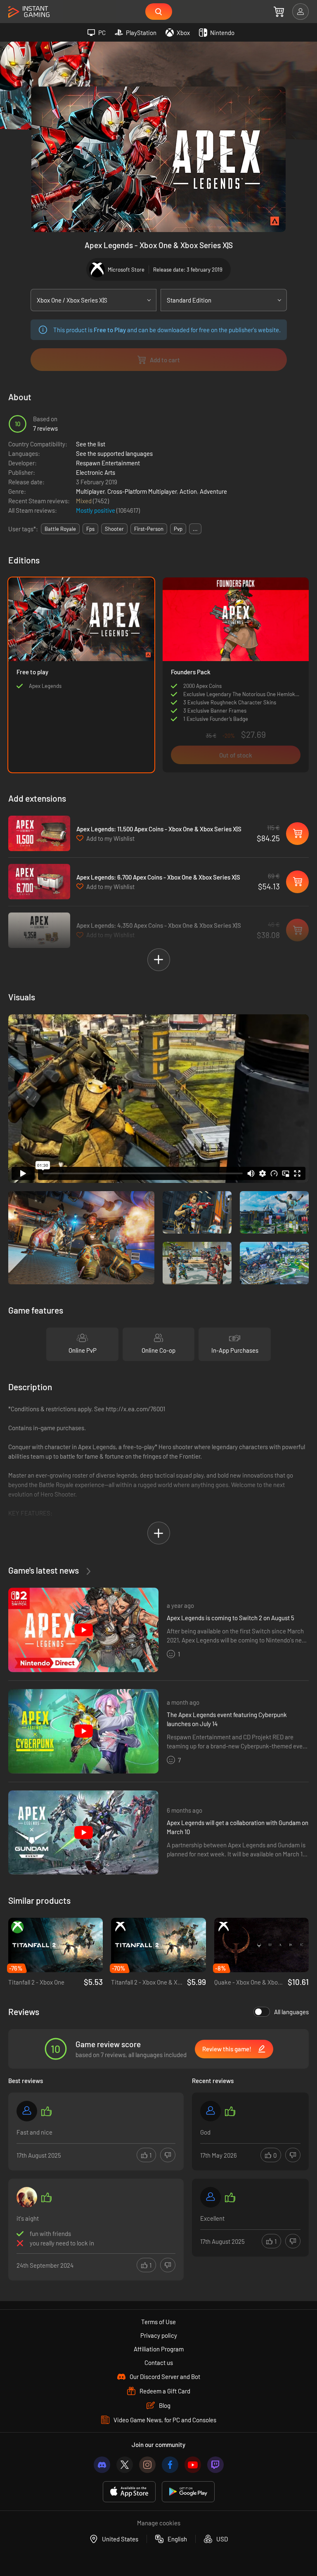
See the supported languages (114, 453)
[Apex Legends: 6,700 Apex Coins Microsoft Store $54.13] (39, 882)
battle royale (60, 529)
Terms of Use (158, 2322)
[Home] (29, 12)
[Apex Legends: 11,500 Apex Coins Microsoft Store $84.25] (39, 833)
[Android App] (188, 2492)
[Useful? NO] (168, 2155)
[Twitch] (215, 2465)
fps (90, 529)
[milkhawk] (27, 2197)
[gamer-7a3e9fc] (211, 2111)
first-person (149, 529)
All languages (291, 2012)
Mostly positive (96, 510)
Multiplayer (90, 491)
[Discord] (102, 2465)
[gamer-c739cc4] (27, 2111)
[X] (125, 2465)
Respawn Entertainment (108, 463)
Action (188, 491)
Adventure (213, 491)
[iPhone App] (129, 2492)
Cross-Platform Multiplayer (142, 491)
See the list (91, 444)
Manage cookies (159, 2523)
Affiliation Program (159, 2349)
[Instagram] (147, 2465)
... (195, 529)
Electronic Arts (96, 472)
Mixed (84, 501)
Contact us (159, 2363)
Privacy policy (159, 2335)
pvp (178, 529)
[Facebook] (170, 2465)
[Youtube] (193, 2465)
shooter (114, 529)
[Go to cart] (279, 12)
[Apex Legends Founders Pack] (236, 675)
